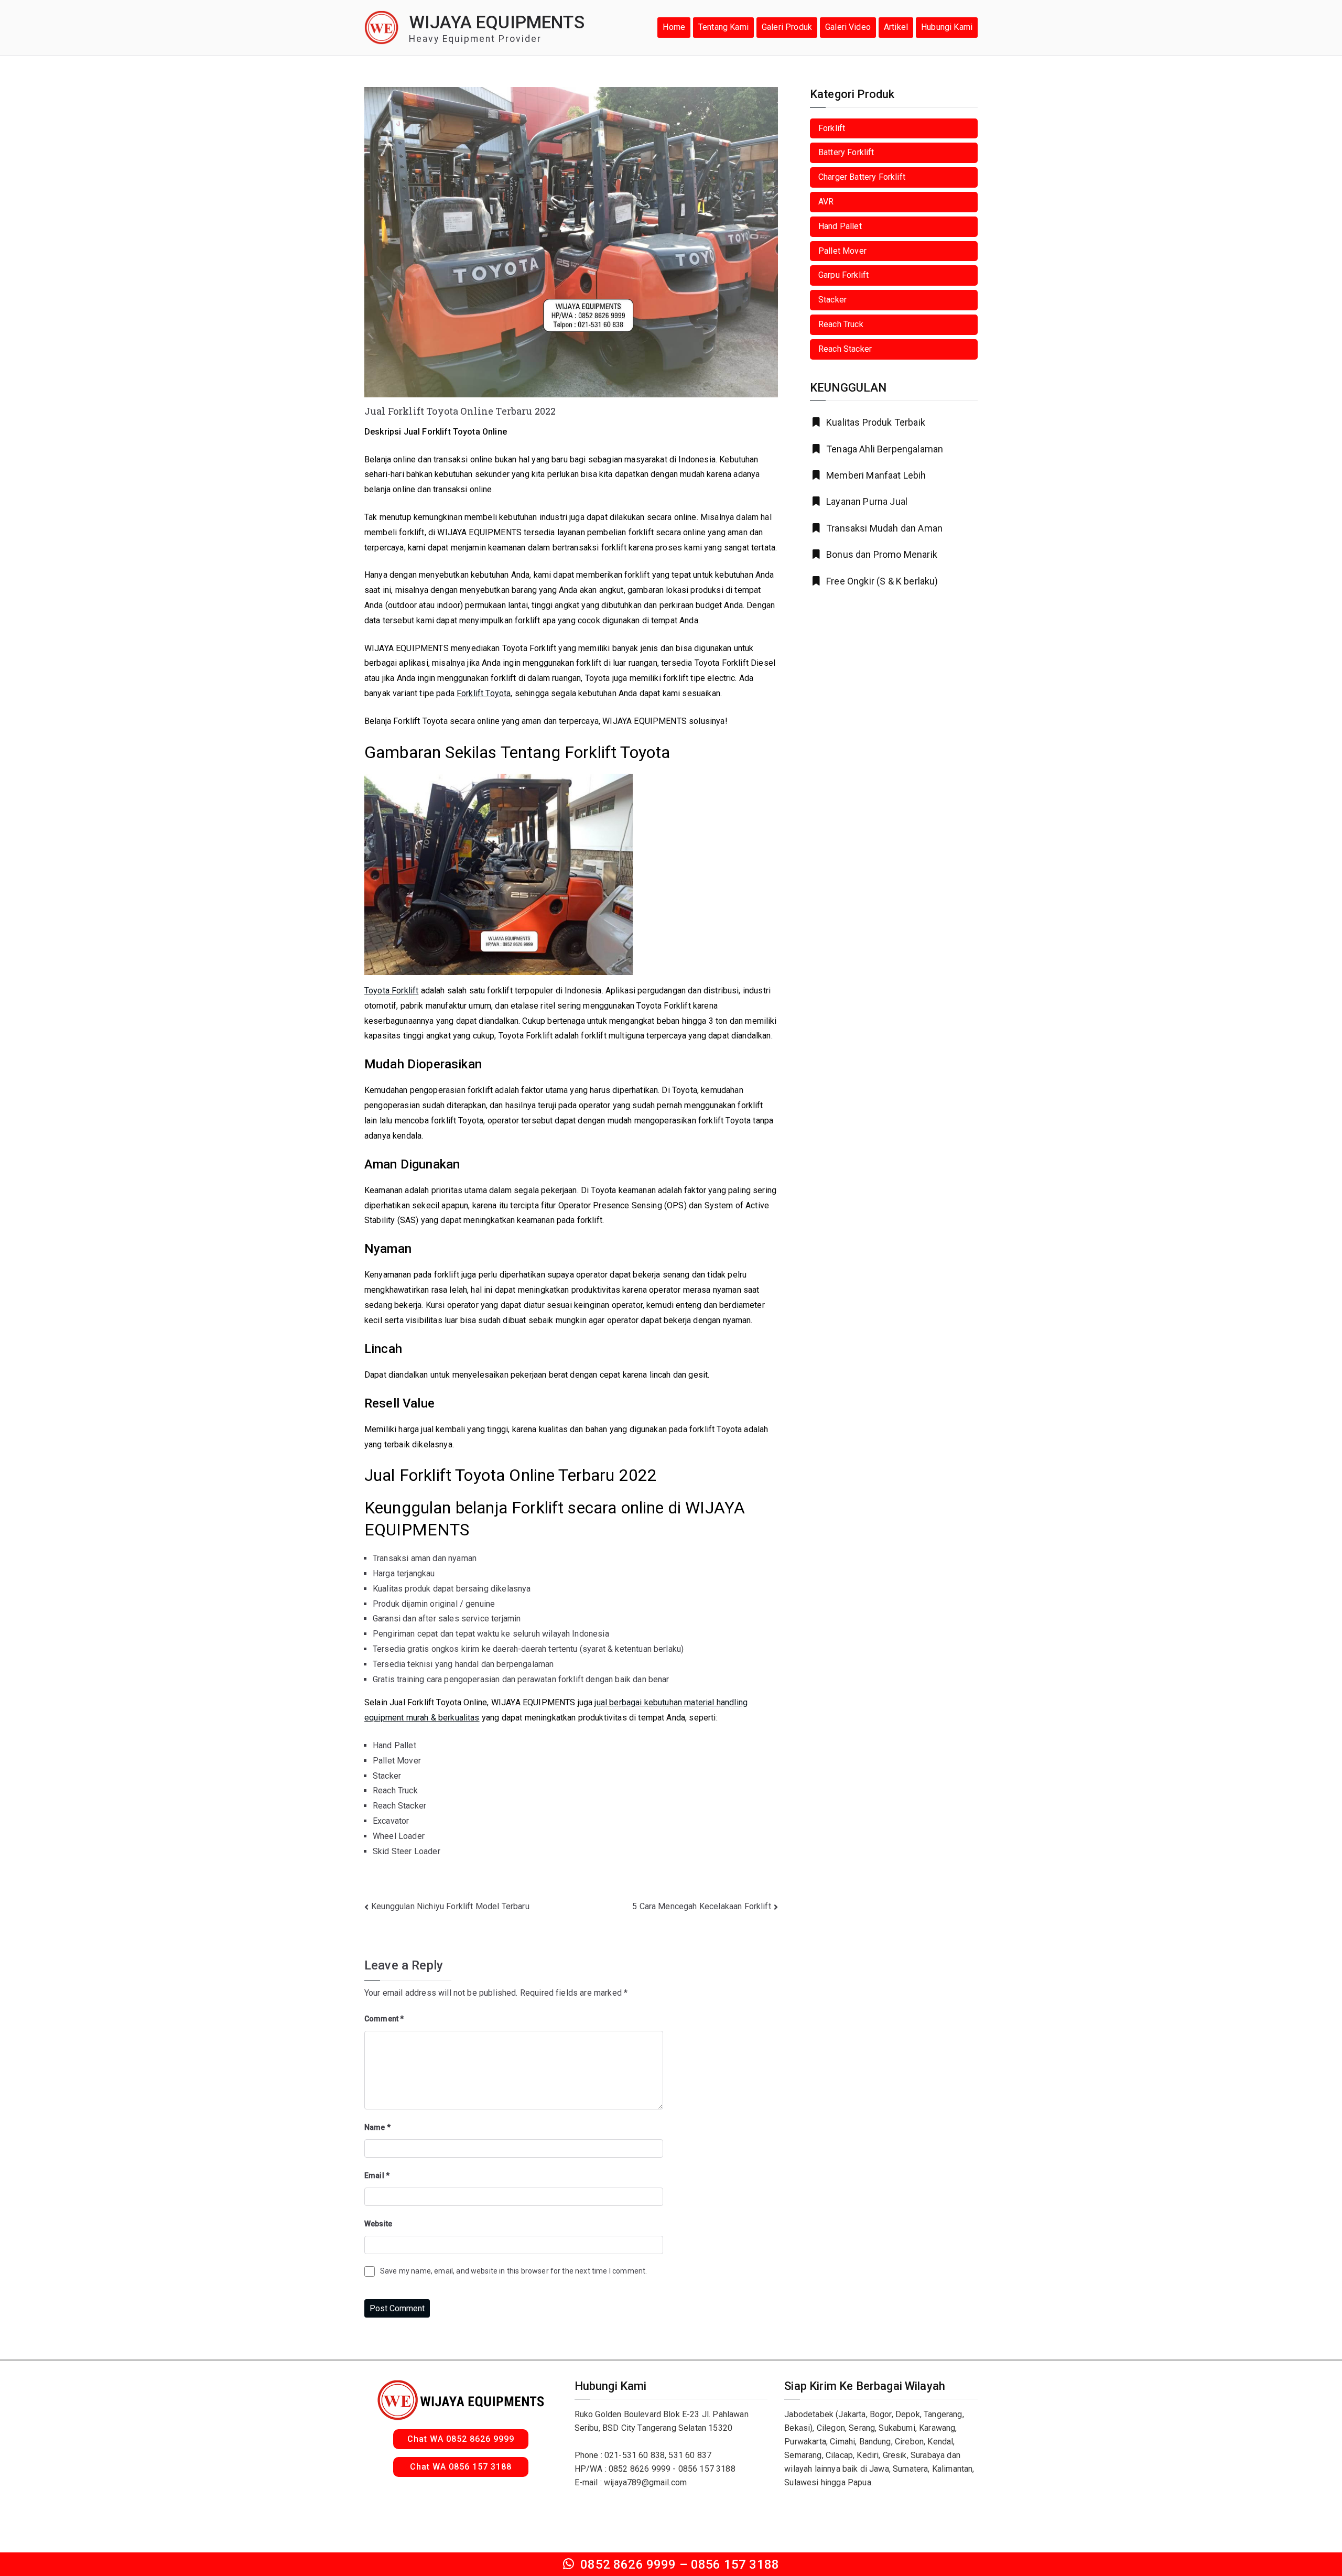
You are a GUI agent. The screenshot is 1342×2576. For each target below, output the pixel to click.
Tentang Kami (723, 27)
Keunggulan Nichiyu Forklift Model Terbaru (450, 1906)
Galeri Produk (787, 27)
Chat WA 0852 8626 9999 (461, 2439)
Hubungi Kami (947, 27)
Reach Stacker (845, 349)
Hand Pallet (840, 226)
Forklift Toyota (484, 693)
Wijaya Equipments (497, 22)
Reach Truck (841, 324)
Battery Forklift (846, 152)
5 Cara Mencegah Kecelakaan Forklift (702, 1906)
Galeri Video (848, 27)
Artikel (896, 27)
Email (377, 2175)
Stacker (832, 300)
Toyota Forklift (391, 991)
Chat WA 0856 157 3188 (461, 2467)
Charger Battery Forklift (862, 177)
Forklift (832, 128)
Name (377, 2127)
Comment (384, 2019)
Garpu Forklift (843, 275)
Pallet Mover (842, 251)
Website (378, 2224)
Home (674, 27)
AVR (826, 202)
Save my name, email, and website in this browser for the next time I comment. (513, 2271)
